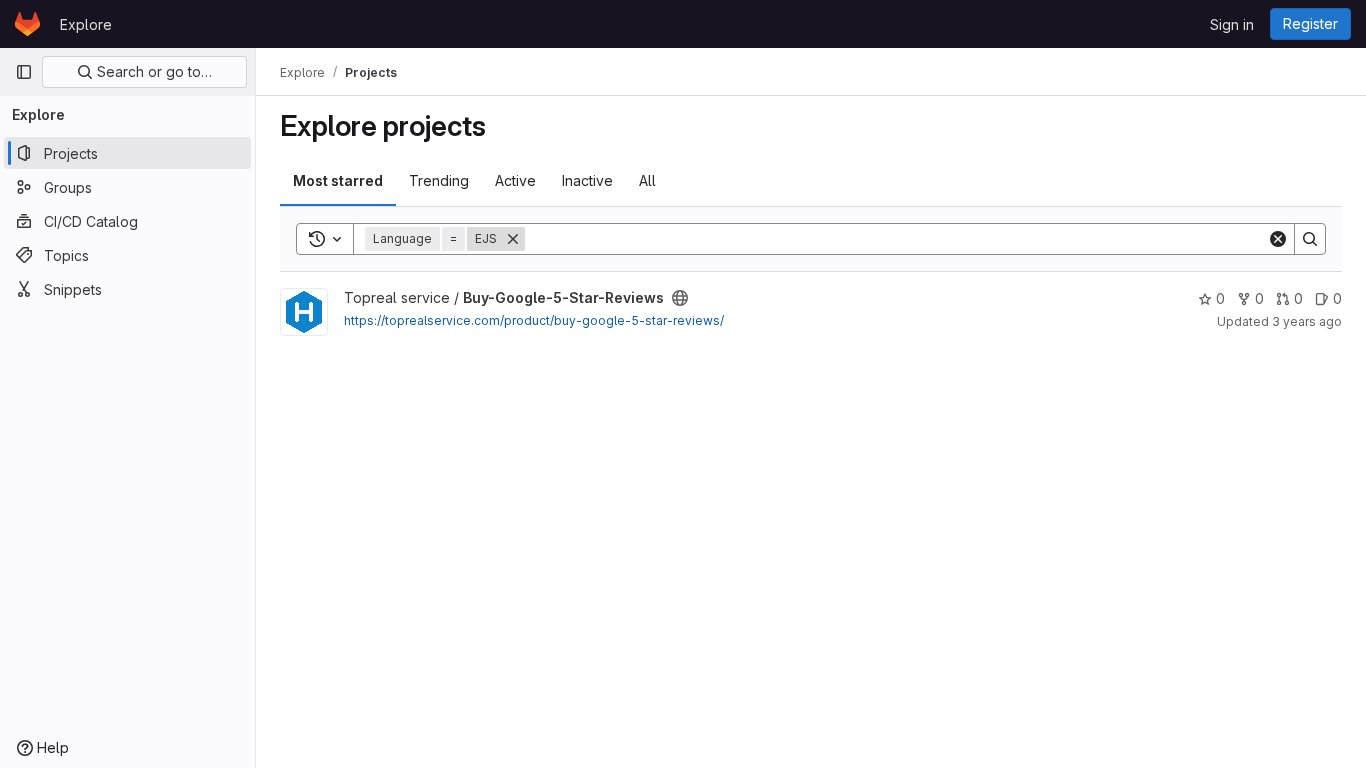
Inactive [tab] (587, 180)
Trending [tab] (439, 180)
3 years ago (1307, 321)
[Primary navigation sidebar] (24, 72)
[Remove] (513, 239)
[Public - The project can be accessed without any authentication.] (680, 298)
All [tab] (647, 180)
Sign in (1232, 24)
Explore (86, 24)
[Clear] (1278, 239)
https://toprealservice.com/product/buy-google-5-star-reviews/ (534, 320)
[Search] (1310, 239)
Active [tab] (515, 180)
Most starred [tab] (338, 180)
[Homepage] (27, 24)
